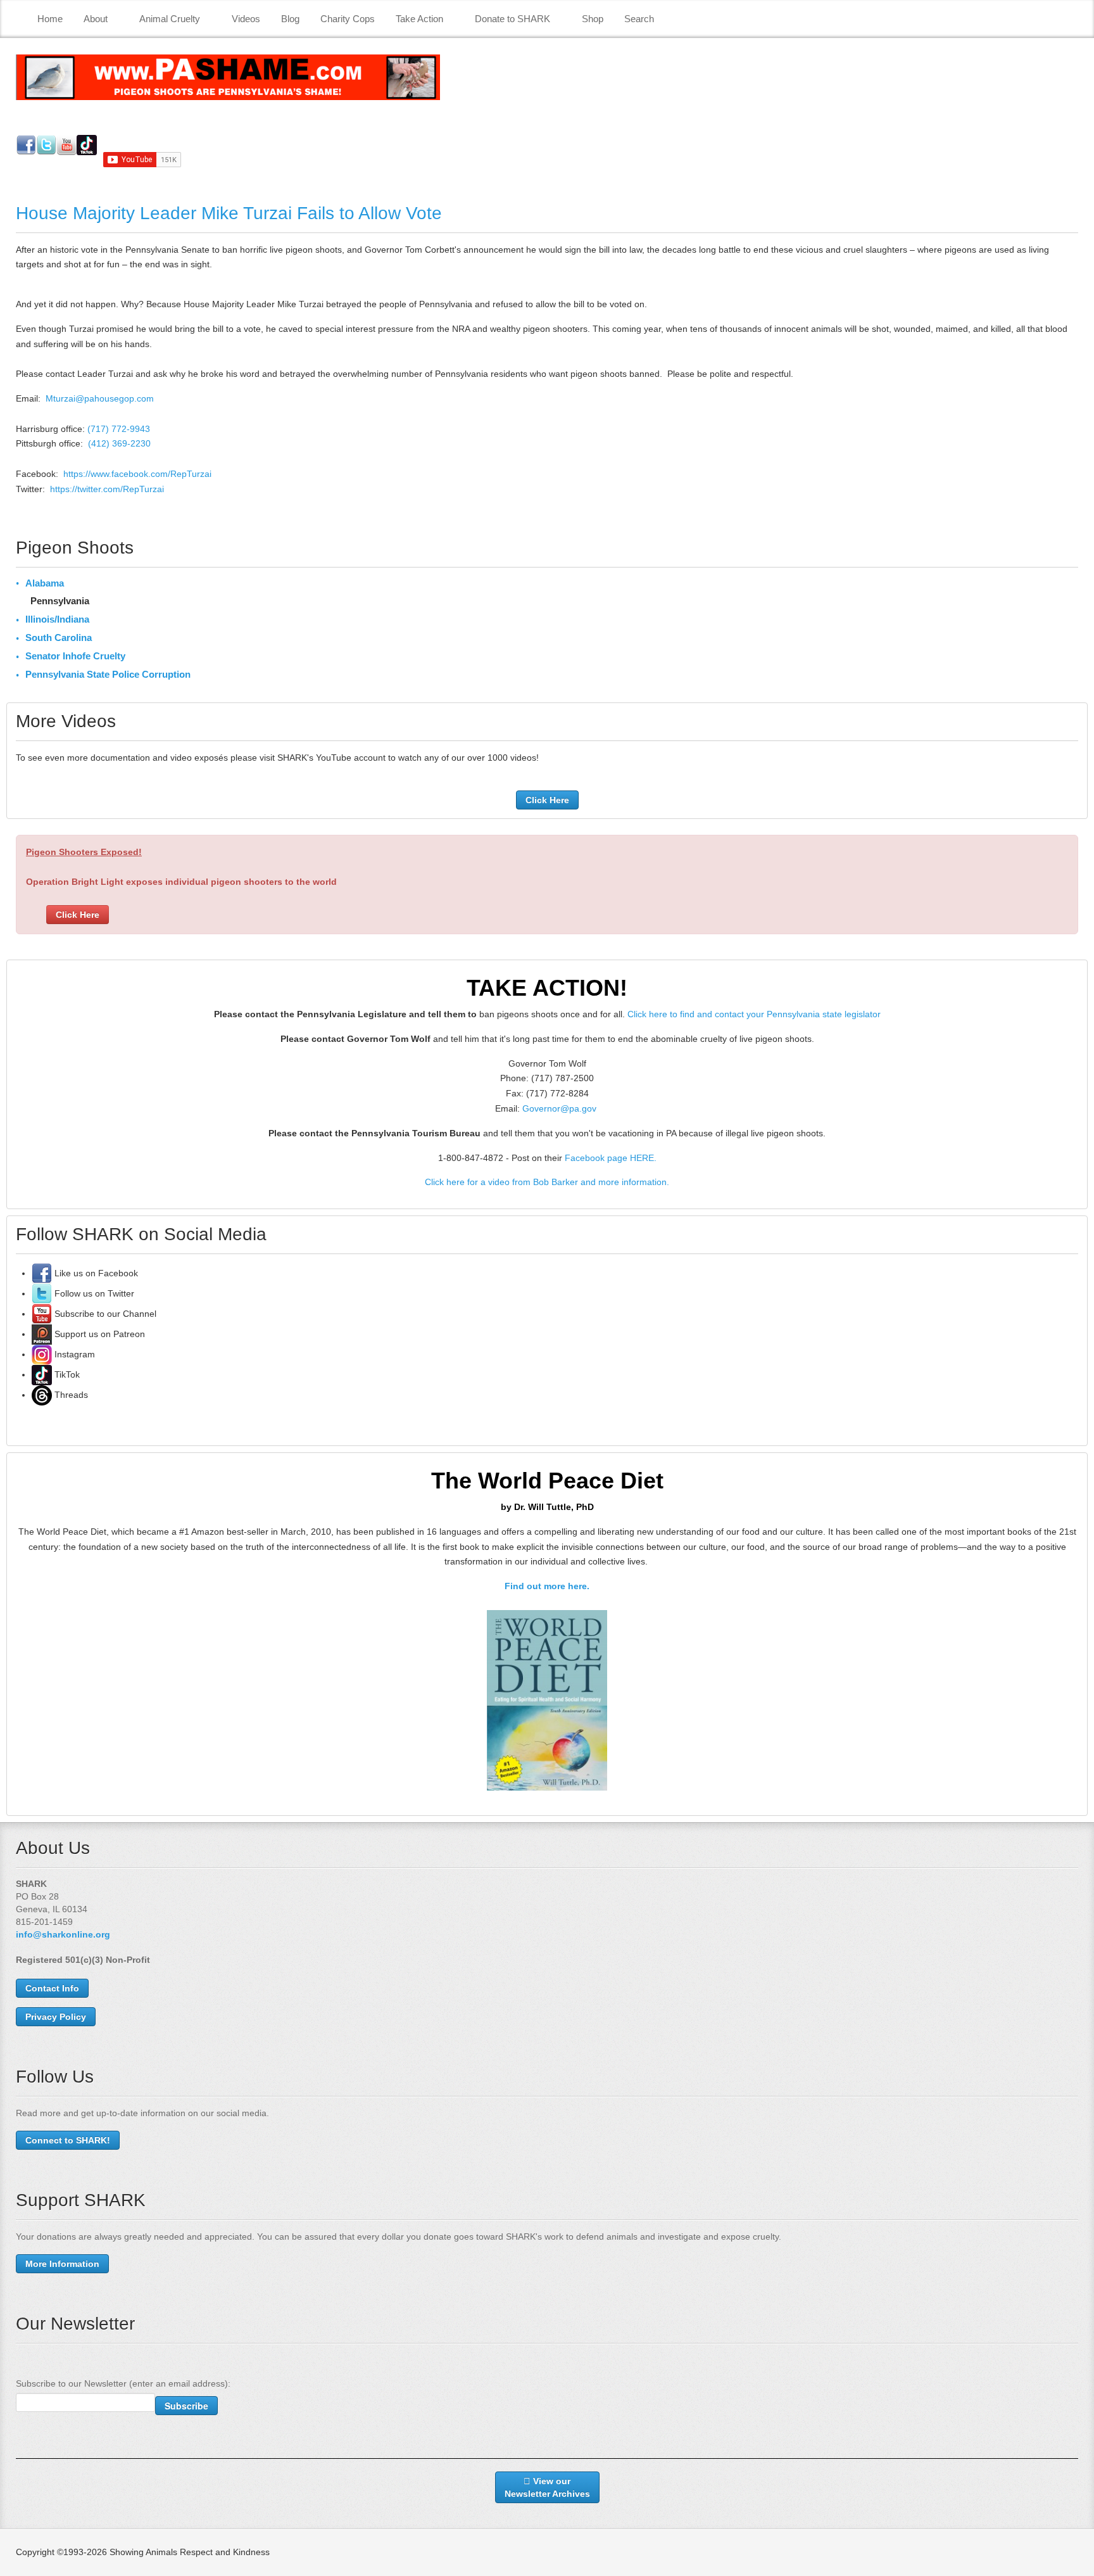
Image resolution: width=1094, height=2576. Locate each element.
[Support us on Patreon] (42, 1334)
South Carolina (59, 638)
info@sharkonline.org (63, 1934)
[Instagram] (42, 1354)
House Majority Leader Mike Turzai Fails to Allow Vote (229, 213)
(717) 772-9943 (119, 429)
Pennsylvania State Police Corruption (108, 674)
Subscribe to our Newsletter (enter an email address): (123, 2383)
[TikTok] (42, 1374)
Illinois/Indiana (57, 619)
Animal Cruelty (170, 19)
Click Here (547, 800)
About (96, 19)
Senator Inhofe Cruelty (75, 656)
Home (50, 19)
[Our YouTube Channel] (42, 1314)
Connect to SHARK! (68, 2140)
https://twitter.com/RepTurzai (107, 489)
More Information (62, 2264)
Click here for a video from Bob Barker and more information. (547, 1182)
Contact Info (52, 1988)
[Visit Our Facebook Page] (42, 1273)
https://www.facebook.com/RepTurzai (137, 474)
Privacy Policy (56, 2017)
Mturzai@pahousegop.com (100, 398)
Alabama (45, 583)
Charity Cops (348, 19)
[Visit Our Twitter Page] (42, 1293)
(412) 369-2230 (119, 443)
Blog (290, 19)
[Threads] (42, 1395)
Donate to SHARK (512, 19)
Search (639, 19)
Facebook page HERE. (611, 1158)
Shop (593, 19)
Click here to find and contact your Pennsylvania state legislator (754, 1014)
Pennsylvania (60, 601)
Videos (246, 19)
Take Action (419, 19)
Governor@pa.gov (559, 1108)
